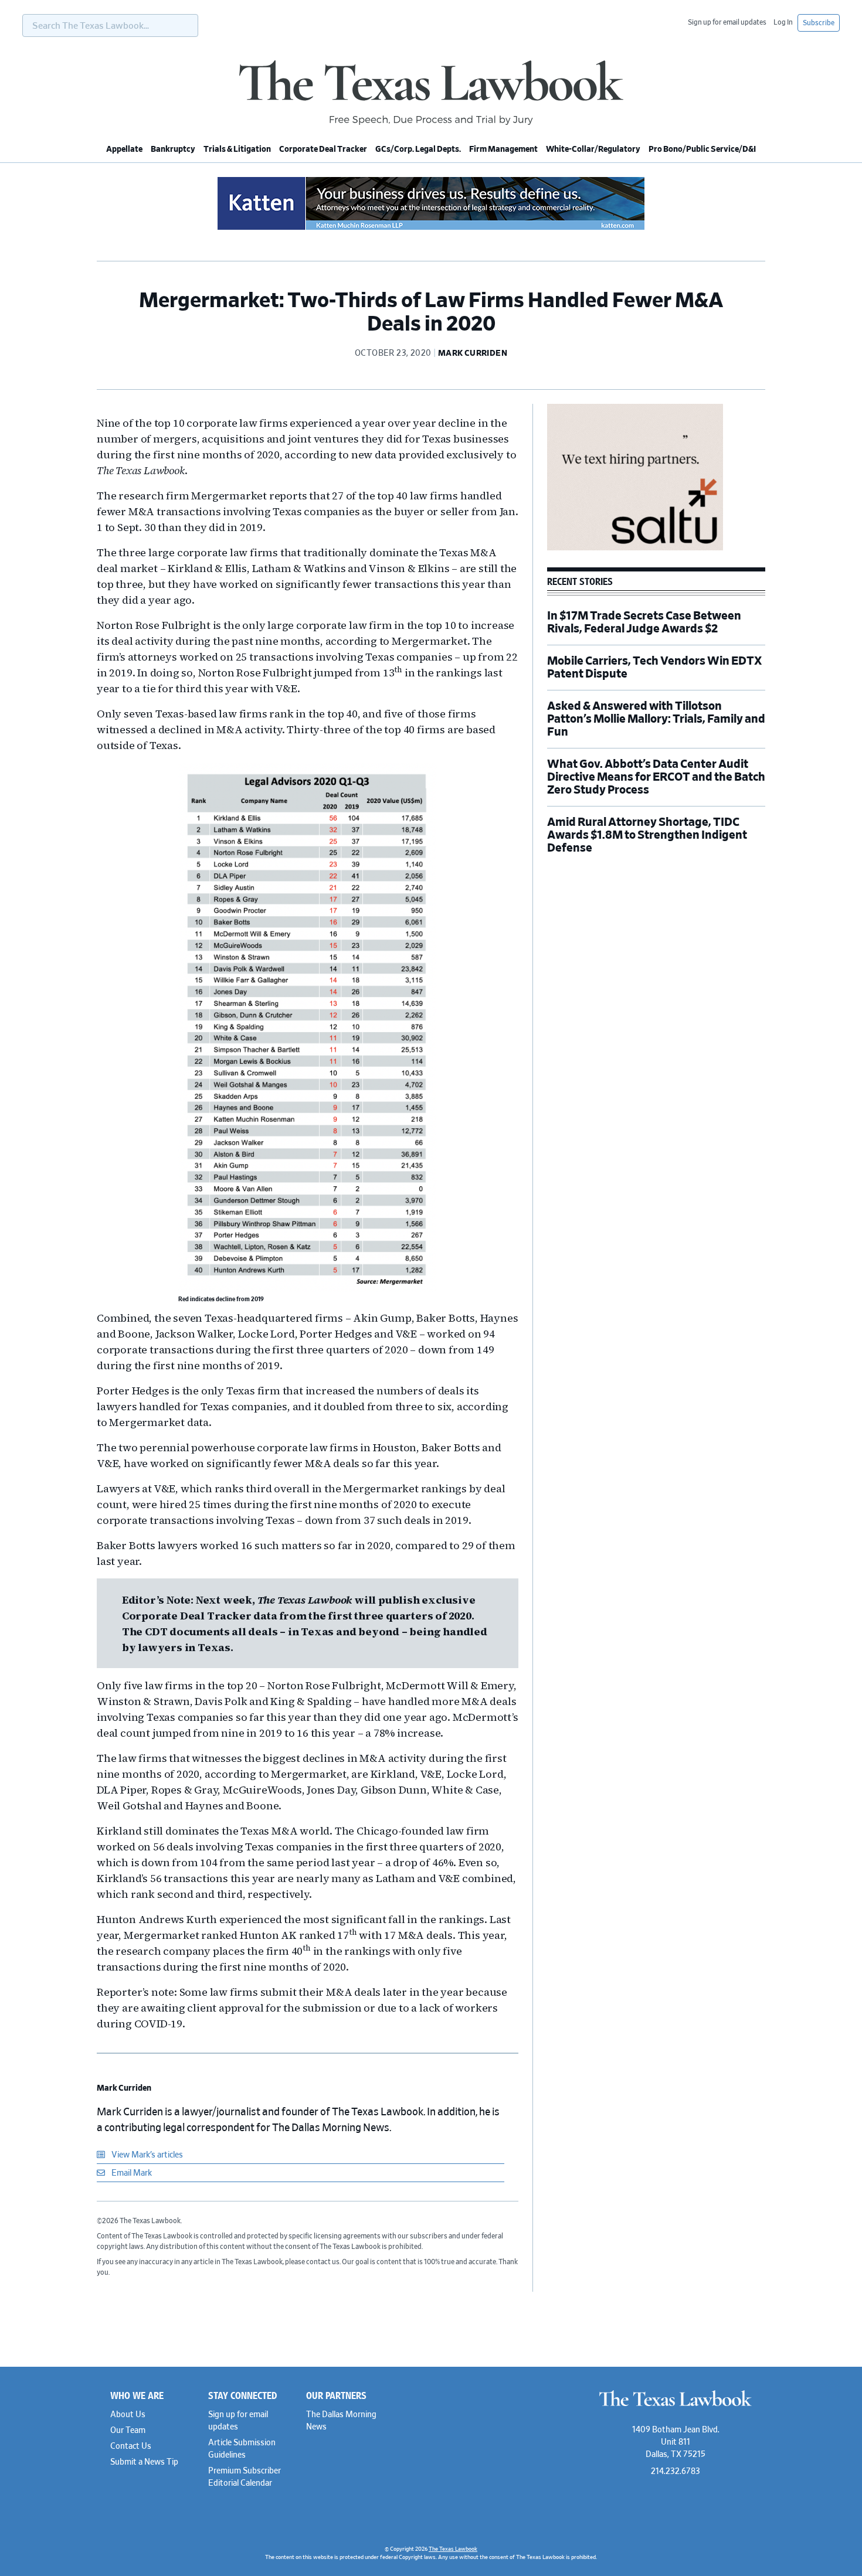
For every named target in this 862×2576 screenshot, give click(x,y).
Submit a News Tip (144, 2462)
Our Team (128, 2431)
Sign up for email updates (727, 22)
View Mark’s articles (146, 2155)
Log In (783, 22)
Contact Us (131, 2446)
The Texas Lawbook (431, 93)
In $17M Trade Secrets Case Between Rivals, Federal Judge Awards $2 (644, 622)
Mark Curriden (124, 2088)
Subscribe (819, 23)
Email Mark (131, 2173)
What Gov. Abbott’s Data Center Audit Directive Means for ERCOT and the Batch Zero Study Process (656, 777)
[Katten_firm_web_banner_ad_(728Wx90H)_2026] (431, 228)
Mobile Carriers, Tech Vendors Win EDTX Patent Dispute (654, 668)
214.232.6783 (676, 2472)
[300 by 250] (635, 549)
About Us (128, 2415)
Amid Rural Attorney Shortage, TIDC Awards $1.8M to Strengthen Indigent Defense (647, 835)
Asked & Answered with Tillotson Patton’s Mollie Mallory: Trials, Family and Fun (656, 719)
